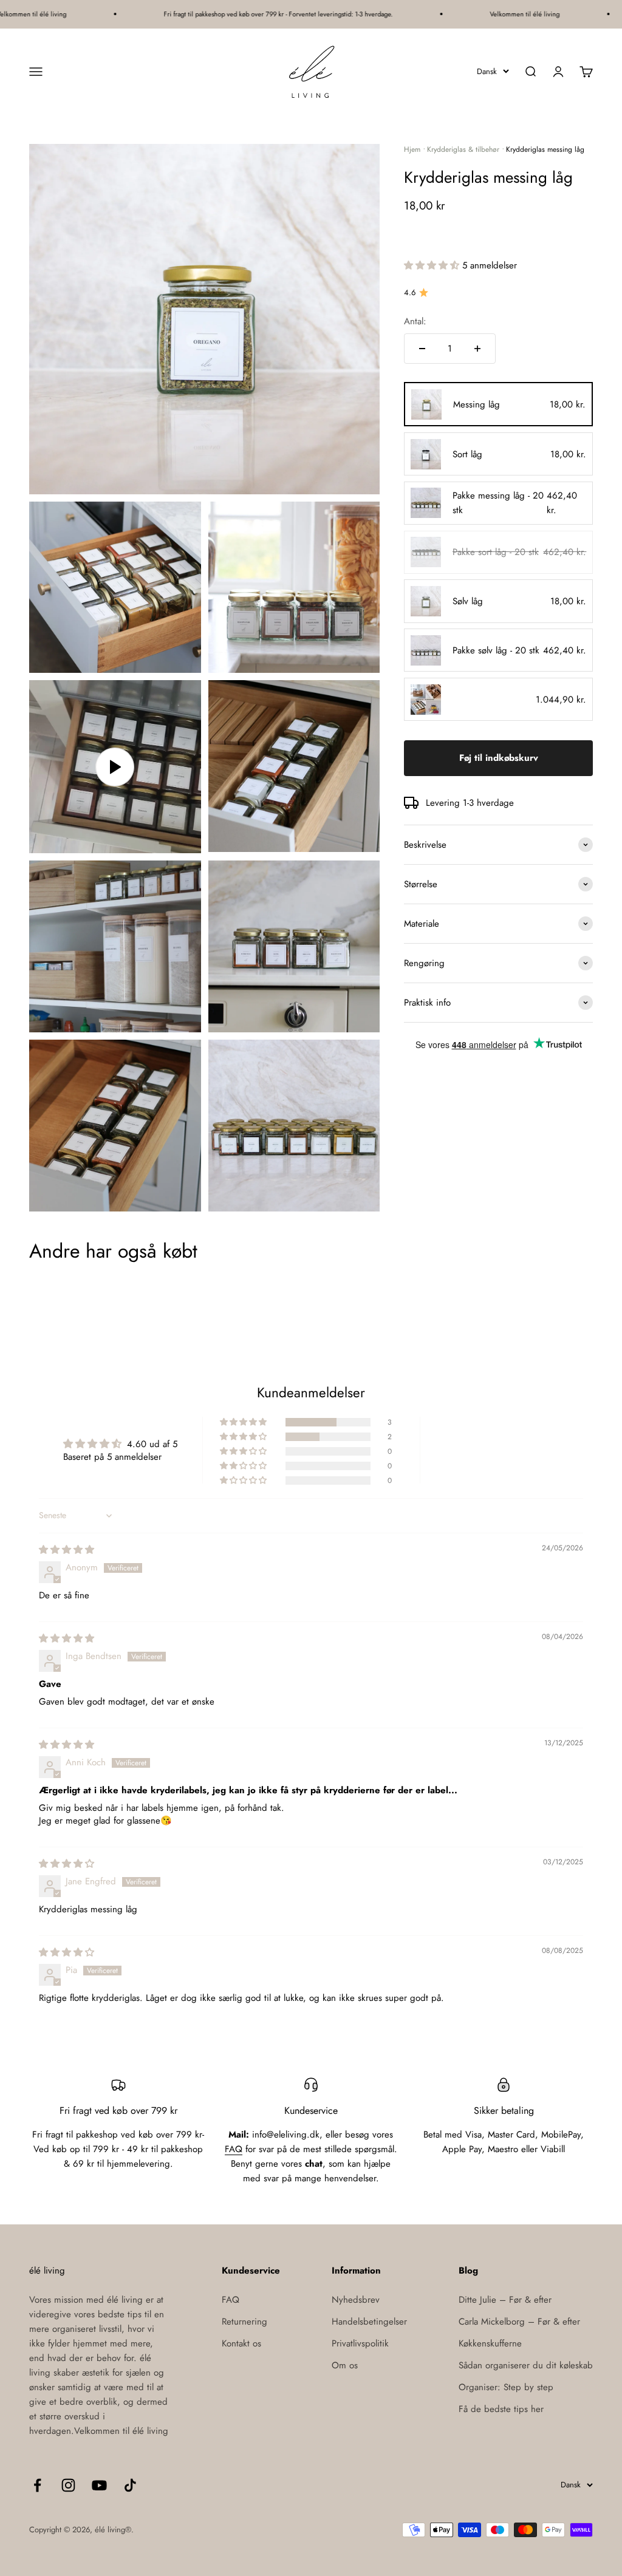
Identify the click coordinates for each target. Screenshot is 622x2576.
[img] (67, 1550)
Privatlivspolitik (360, 2343)
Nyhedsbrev (356, 2300)
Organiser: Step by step (506, 2387)
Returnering (244, 2322)
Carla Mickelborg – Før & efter (519, 2322)
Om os (345, 2365)
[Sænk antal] (422, 349)
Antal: (415, 321)
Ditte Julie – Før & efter (505, 2300)
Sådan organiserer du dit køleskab (526, 2365)
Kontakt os (241, 2343)
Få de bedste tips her (501, 2409)
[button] (433, 265)
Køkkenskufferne (490, 2343)
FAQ (234, 2149)
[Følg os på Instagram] (68, 2485)
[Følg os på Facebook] (37, 2485)
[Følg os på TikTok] (130, 2485)
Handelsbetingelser (369, 2322)
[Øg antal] (477, 349)
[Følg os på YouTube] (99, 2485)
